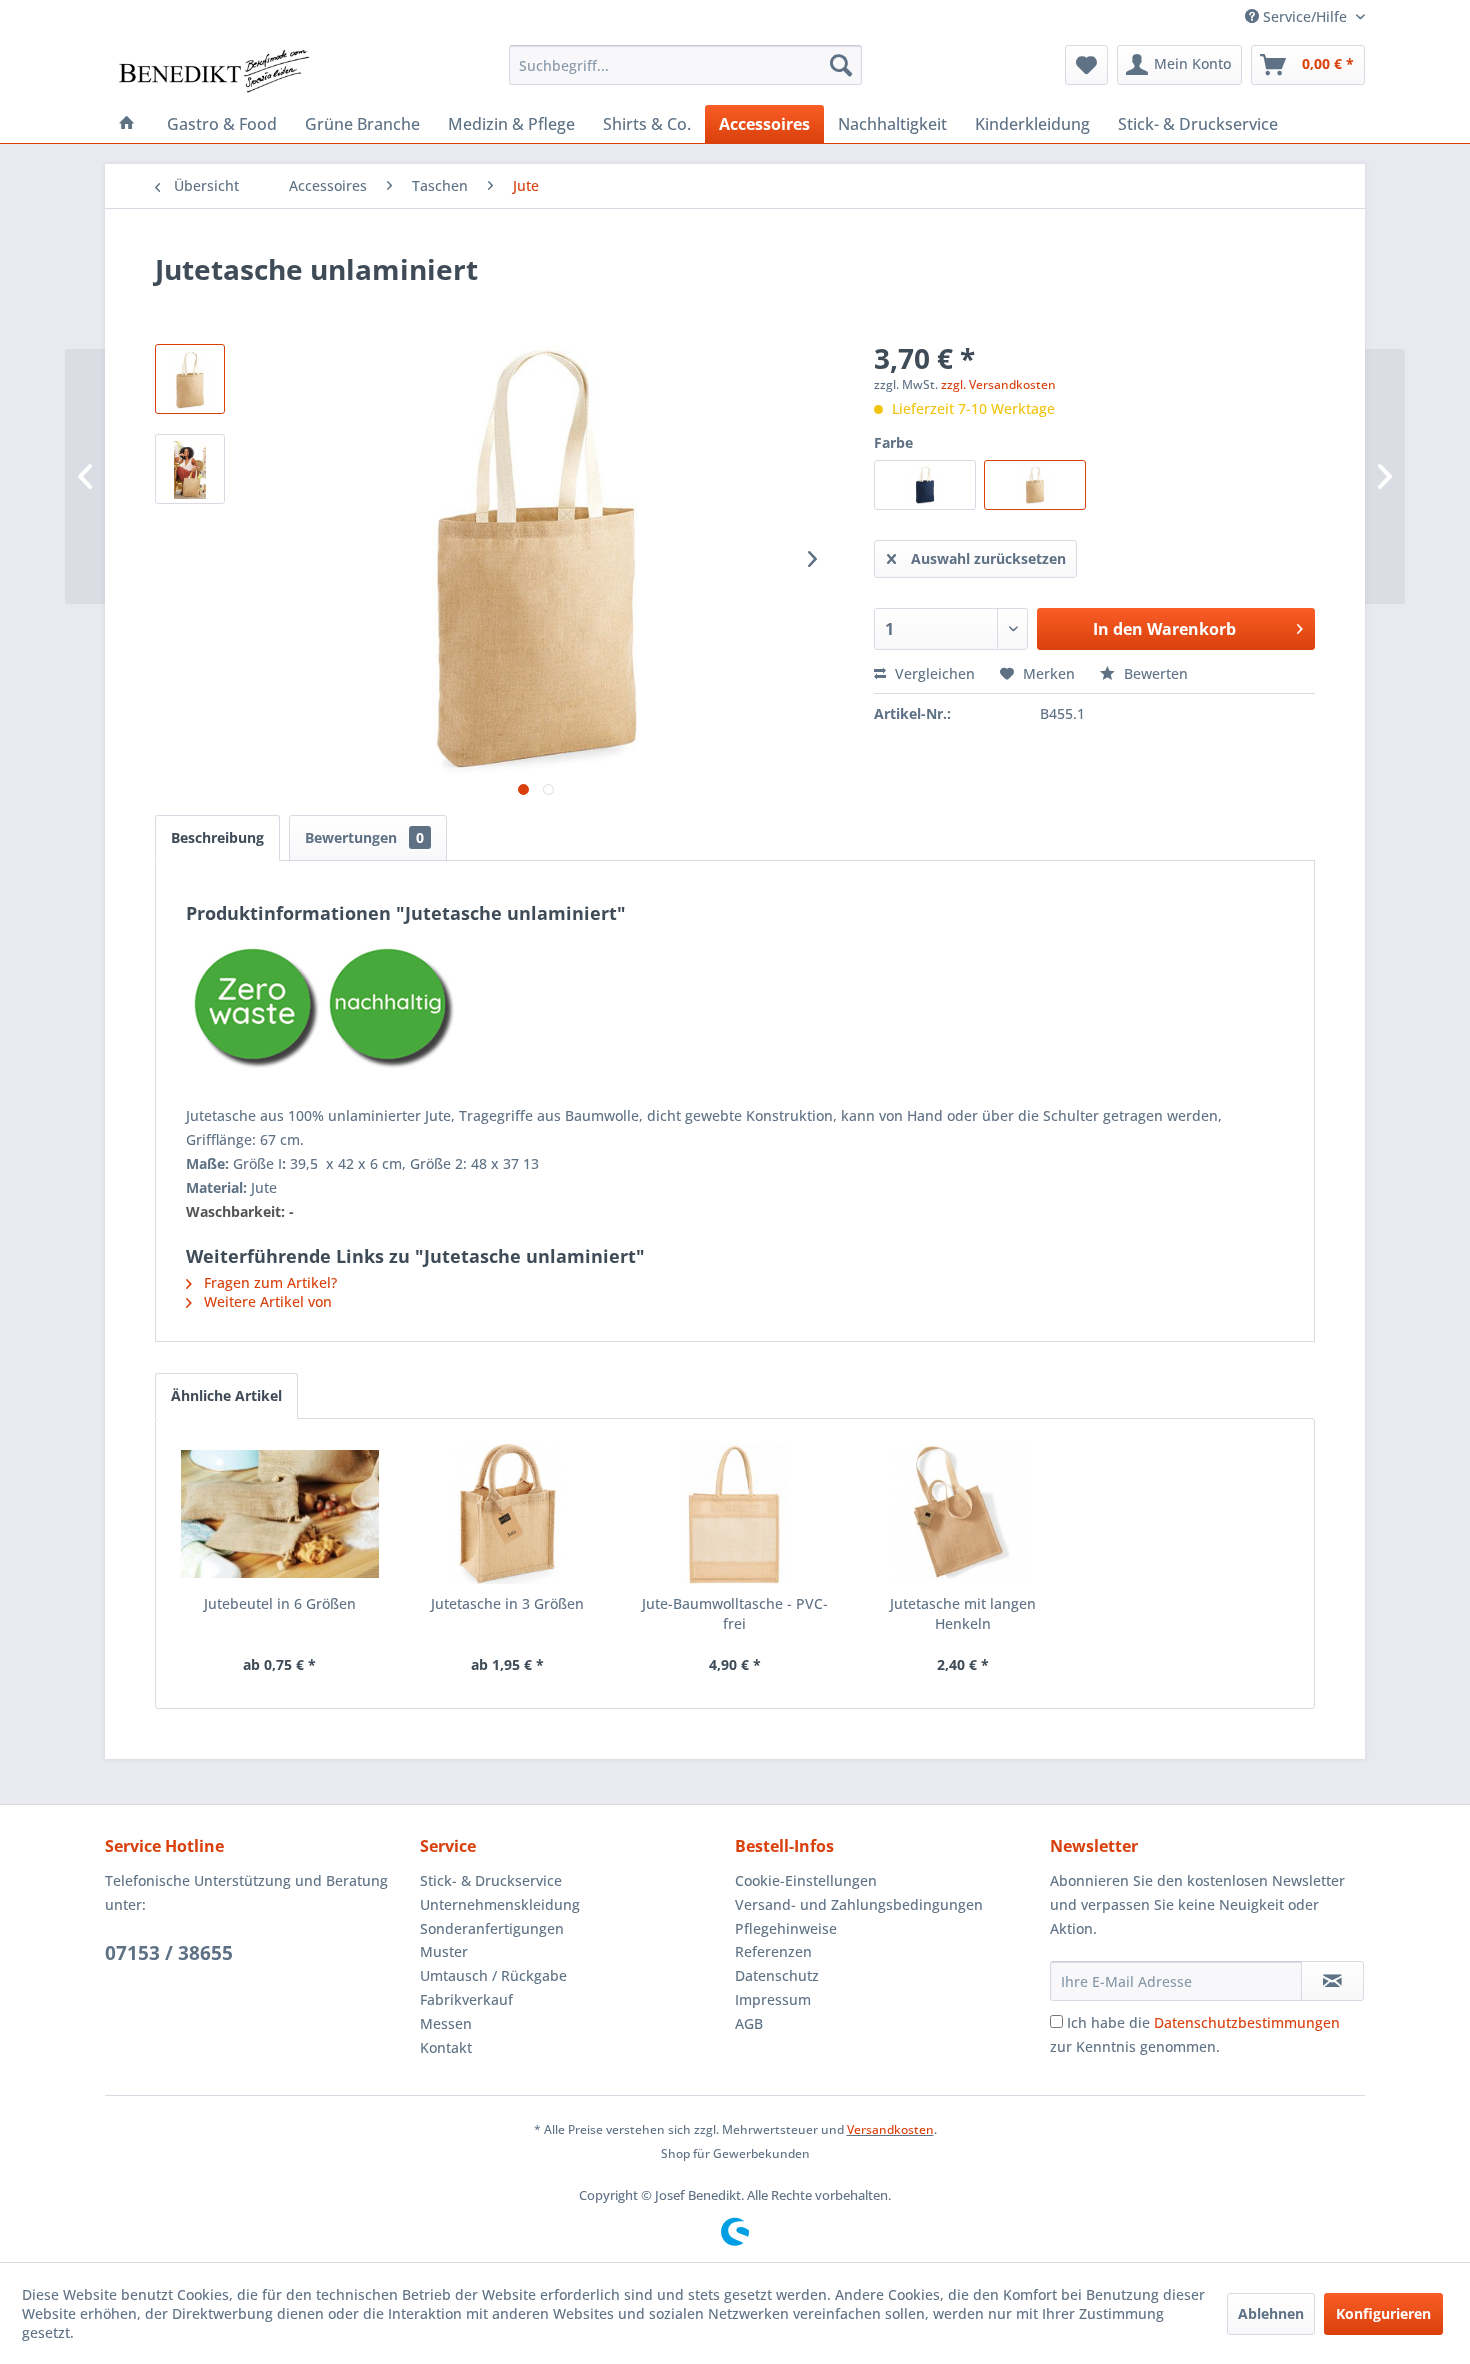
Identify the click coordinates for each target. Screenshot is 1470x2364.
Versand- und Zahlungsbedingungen (859, 1904)
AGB (749, 2023)
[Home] (127, 124)
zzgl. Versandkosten (998, 384)
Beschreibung (217, 837)
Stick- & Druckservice (491, 1880)
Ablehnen (1271, 2313)
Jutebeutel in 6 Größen (280, 1603)
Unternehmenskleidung (500, 1904)
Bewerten (1154, 673)
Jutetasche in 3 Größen (507, 1603)
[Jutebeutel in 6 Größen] (280, 1514)
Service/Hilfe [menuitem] (1305, 16)
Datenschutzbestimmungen (1247, 2022)
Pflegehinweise (786, 1928)
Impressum (773, 1999)
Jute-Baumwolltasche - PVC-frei (735, 1613)
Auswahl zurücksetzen (988, 558)
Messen (446, 2023)
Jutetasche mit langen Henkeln (963, 1613)
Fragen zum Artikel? (268, 1282)
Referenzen (773, 1951)
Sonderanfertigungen (492, 1928)
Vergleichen (933, 673)
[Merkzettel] (1086, 65)
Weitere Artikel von (266, 1301)
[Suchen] (841, 65)
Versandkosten (890, 2129)
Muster (444, 1951)
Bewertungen (364, 837)
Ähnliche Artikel (226, 1395)
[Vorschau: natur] (190, 379)
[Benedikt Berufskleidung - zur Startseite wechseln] (212, 70)
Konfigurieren (1383, 2313)
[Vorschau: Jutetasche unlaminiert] (190, 469)
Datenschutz (777, 1975)
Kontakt (446, 2047)
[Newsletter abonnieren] (1332, 1981)
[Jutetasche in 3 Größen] (508, 1514)
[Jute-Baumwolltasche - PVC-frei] (735, 1514)
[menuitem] (685, 65)
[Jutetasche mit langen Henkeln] (963, 1514)
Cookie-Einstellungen (806, 1880)
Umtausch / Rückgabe (493, 1975)
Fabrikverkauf (466, 1999)
